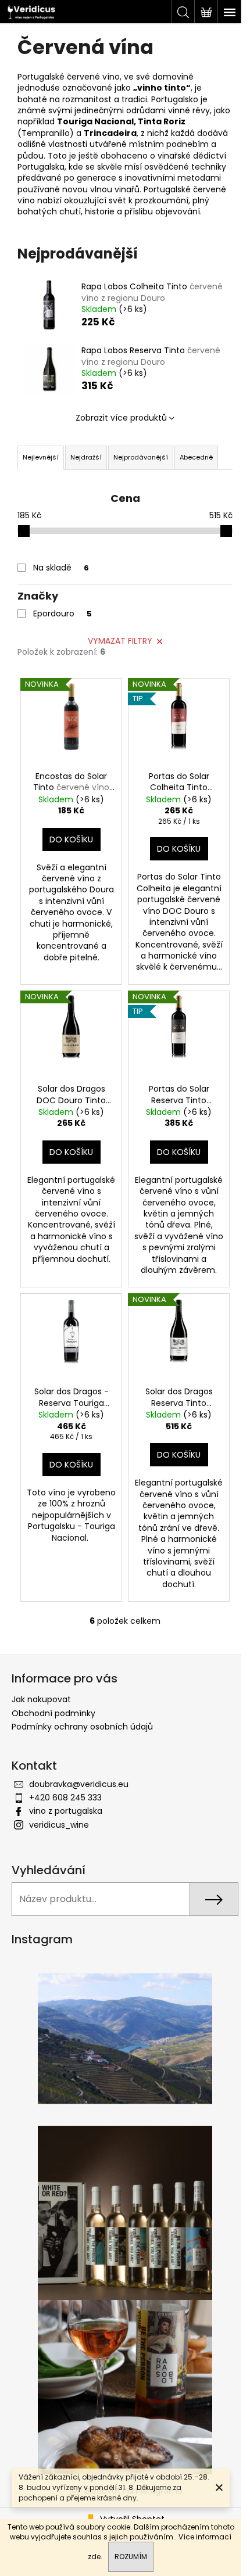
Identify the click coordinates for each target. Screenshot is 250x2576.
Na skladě (61, 568)
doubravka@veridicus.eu (79, 1784)
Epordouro (63, 613)
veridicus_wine (59, 1825)
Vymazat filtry (120, 641)
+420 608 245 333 (65, 1798)
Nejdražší (86, 457)
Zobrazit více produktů (121, 418)
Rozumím (131, 2557)
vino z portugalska (66, 1811)
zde (94, 2557)
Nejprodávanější (141, 457)
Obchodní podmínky (53, 1713)
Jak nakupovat (41, 1699)
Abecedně (196, 457)
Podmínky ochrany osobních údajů (82, 1727)
